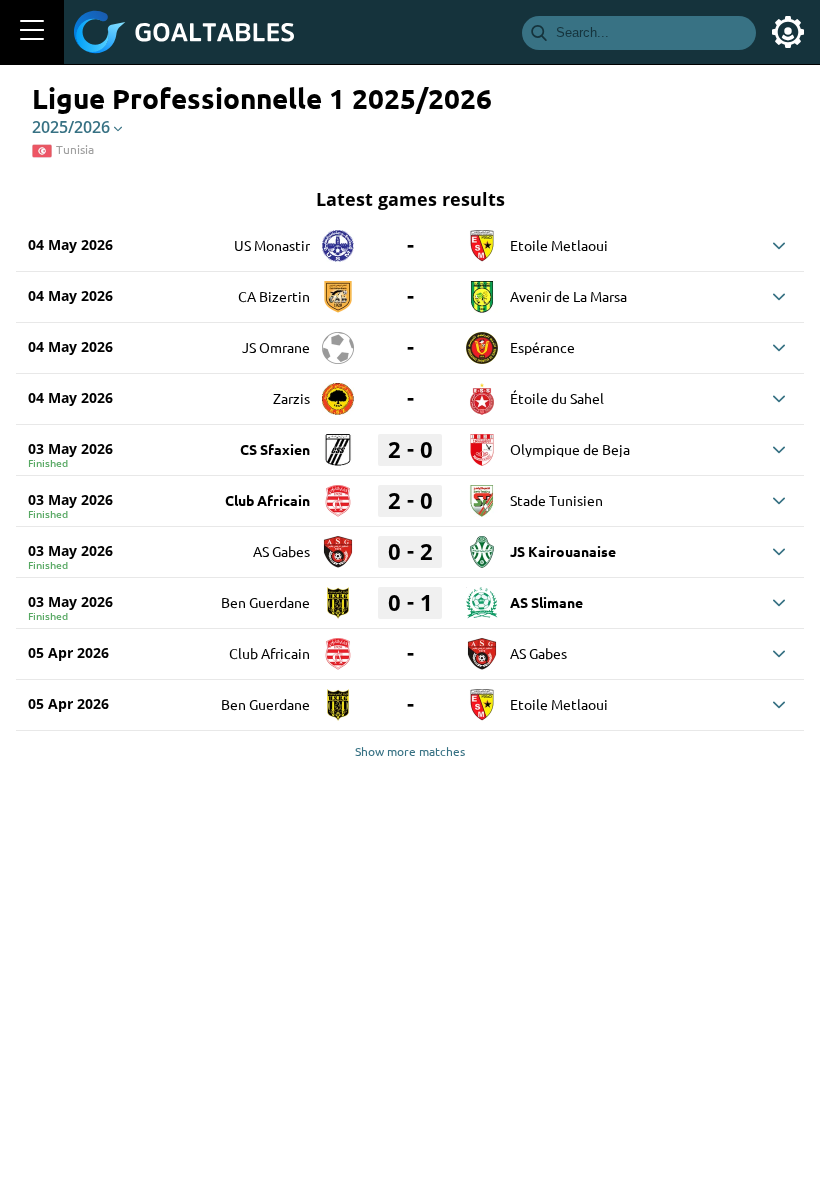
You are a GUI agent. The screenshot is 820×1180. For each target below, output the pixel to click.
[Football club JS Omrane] (338, 341)
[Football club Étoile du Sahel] (482, 392)
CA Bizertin (274, 296)
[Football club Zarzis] (338, 392)
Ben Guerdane (265, 602)
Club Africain (267, 500)
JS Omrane (276, 347)
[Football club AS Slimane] (482, 596)
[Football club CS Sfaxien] (338, 443)
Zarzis (291, 398)
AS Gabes (281, 551)
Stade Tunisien (556, 500)
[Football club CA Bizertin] (338, 290)
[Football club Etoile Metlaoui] (482, 239)
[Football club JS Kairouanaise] (482, 545)
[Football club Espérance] (482, 341)
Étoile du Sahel (557, 398)
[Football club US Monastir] (338, 239)
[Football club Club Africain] (338, 494)
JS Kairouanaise (563, 551)
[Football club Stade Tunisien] (482, 494)
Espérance (542, 347)
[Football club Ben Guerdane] (338, 596)
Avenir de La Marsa (568, 296)
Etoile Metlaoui (559, 245)
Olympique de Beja (570, 449)
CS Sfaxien (275, 449)
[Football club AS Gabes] (338, 545)
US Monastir (272, 245)
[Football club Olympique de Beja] (482, 443)
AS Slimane (546, 602)
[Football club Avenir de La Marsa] (482, 290)
